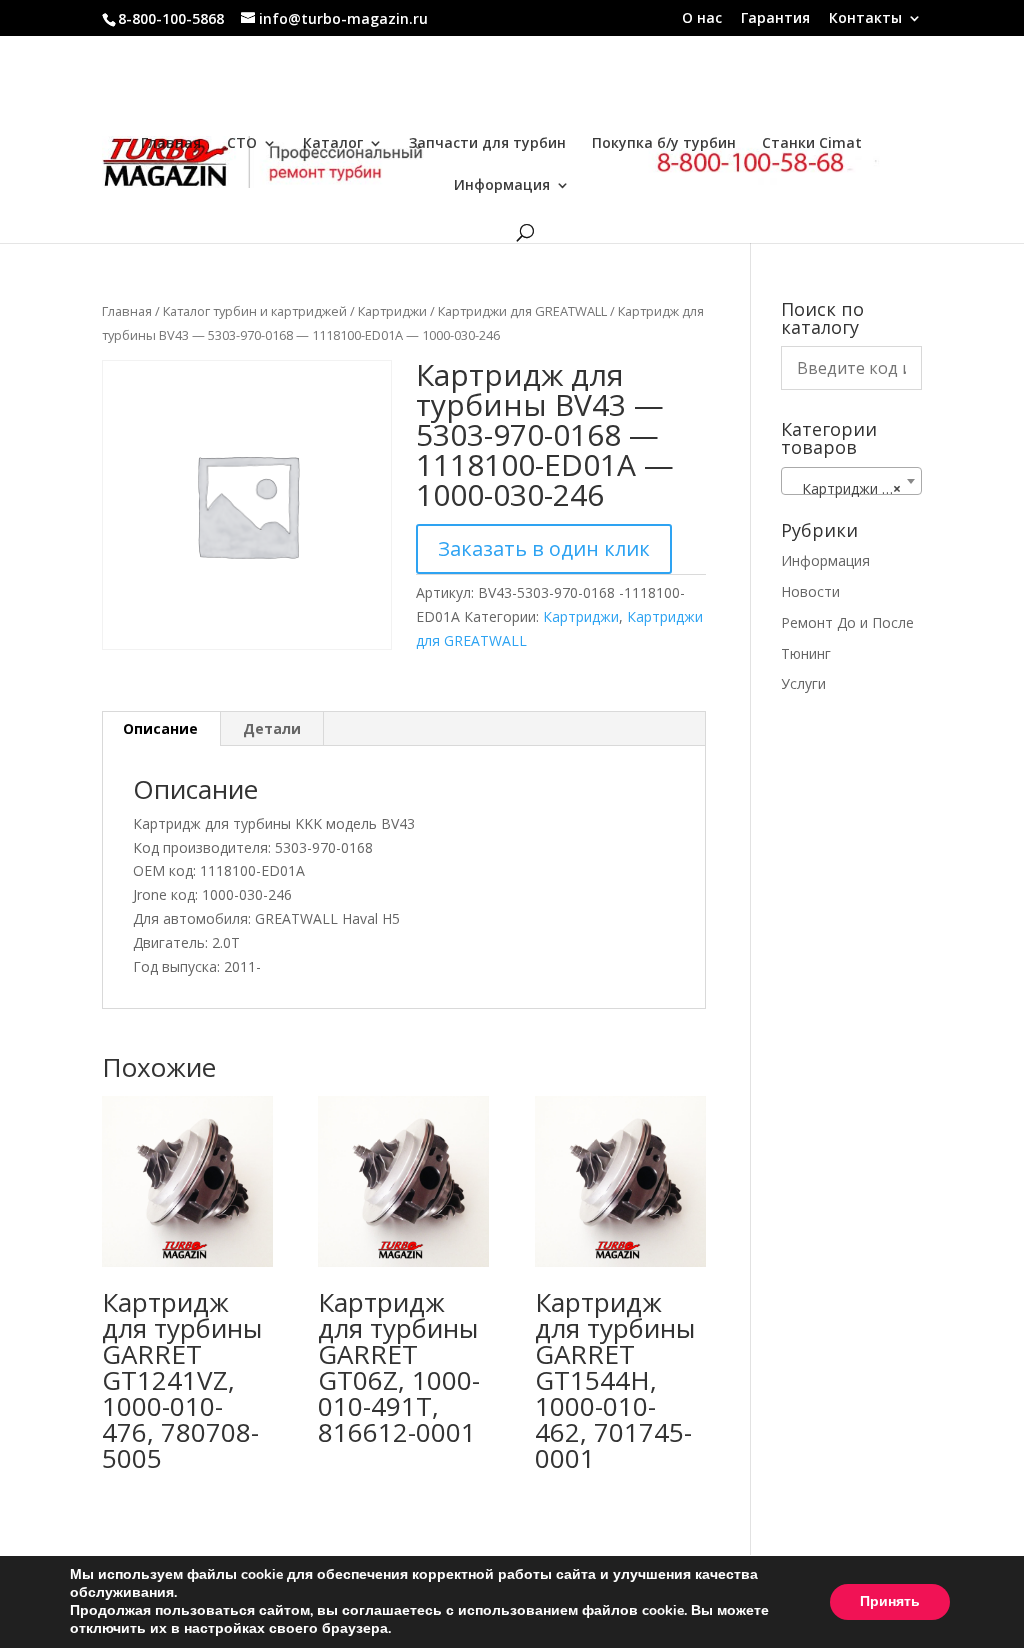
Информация (502, 186)
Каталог (333, 144)
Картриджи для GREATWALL (522, 311)
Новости (810, 591)
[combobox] (851, 481)
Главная (171, 144)
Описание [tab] (160, 728)
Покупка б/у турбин (664, 144)
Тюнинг (806, 653)
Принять (890, 1601)
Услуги (803, 683)
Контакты (865, 19)
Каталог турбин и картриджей (255, 311)
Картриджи (392, 311)
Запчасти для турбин (487, 144)
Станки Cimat (812, 144)
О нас (702, 19)
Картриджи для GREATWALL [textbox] (855, 488)
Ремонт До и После (847, 622)
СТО (242, 144)
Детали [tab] (272, 728)
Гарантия (775, 19)
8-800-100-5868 (171, 18)
